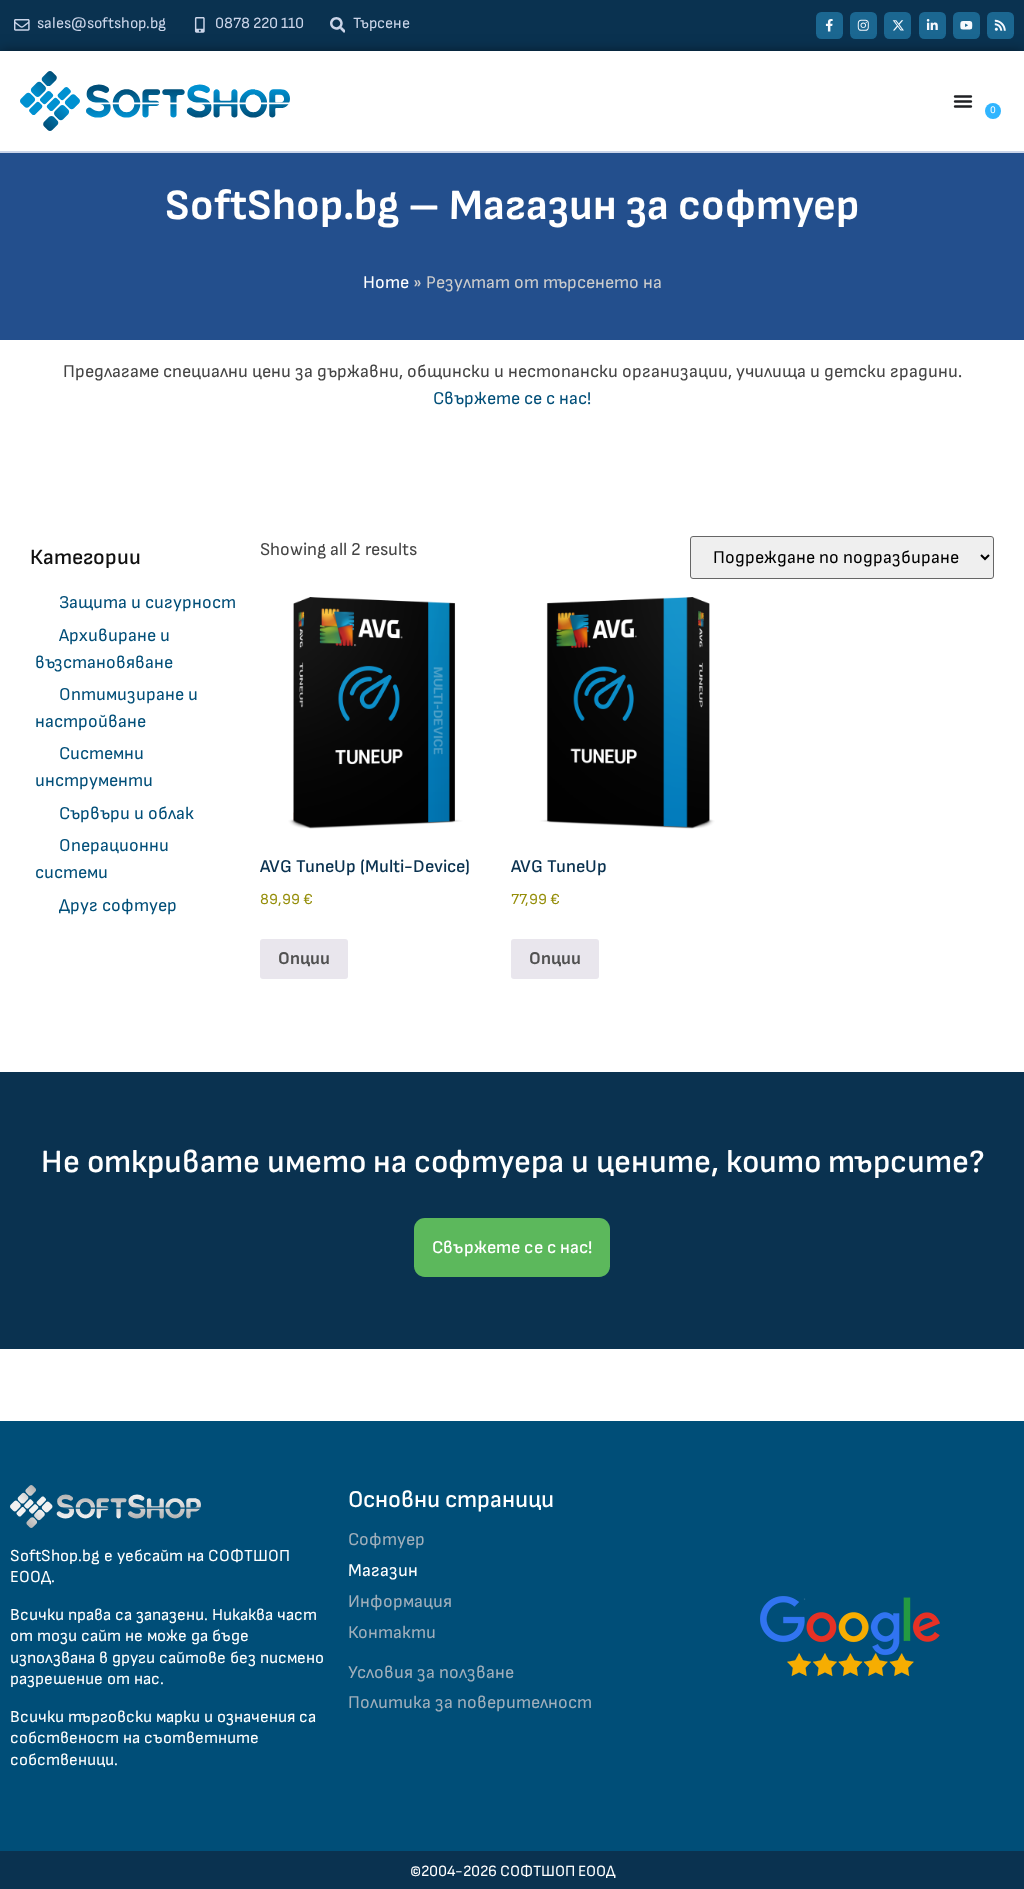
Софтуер (386, 1539)
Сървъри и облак (126, 813)
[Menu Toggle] (963, 101)
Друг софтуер (118, 905)
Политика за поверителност (470, 1702)
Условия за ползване (431, 1672)
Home (386, 282)
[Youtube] (966, 25)
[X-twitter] (897, 25)
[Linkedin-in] (932, 25)
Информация (400, 1601)
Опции (304, 958)
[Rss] (1000, 25)
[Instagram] (863, 25)
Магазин (383, 1570)
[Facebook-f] (829, 25)
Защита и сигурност (147, 602)
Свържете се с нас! (512, 398)
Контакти (392, 1632)
